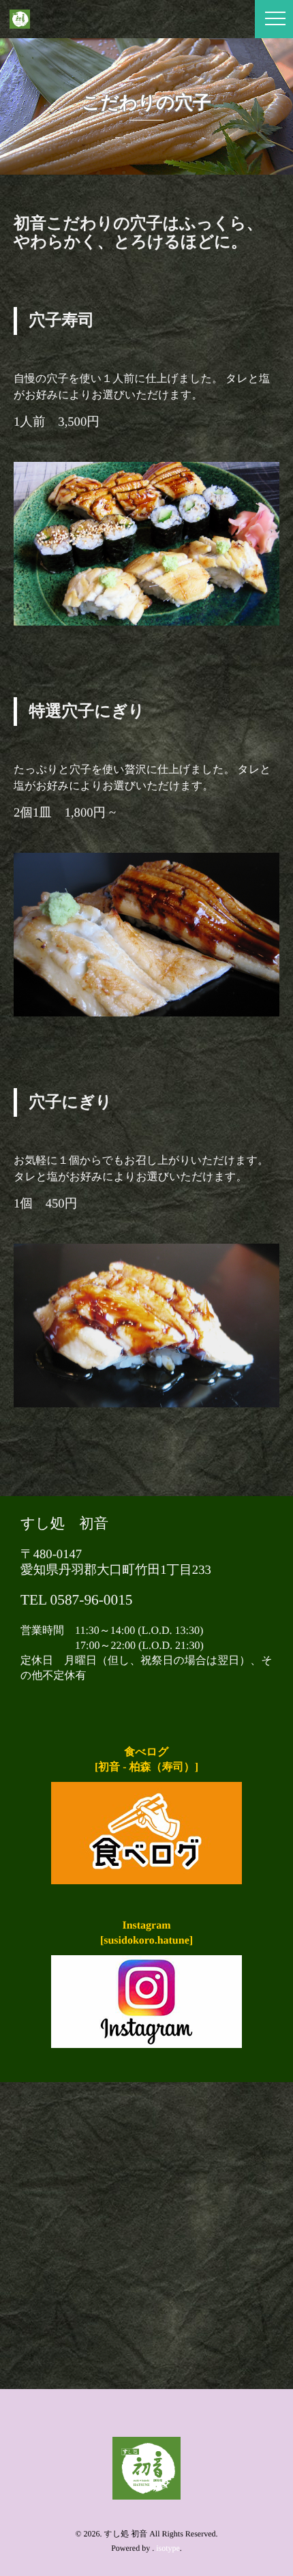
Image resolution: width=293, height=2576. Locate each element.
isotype (168, 2548)
